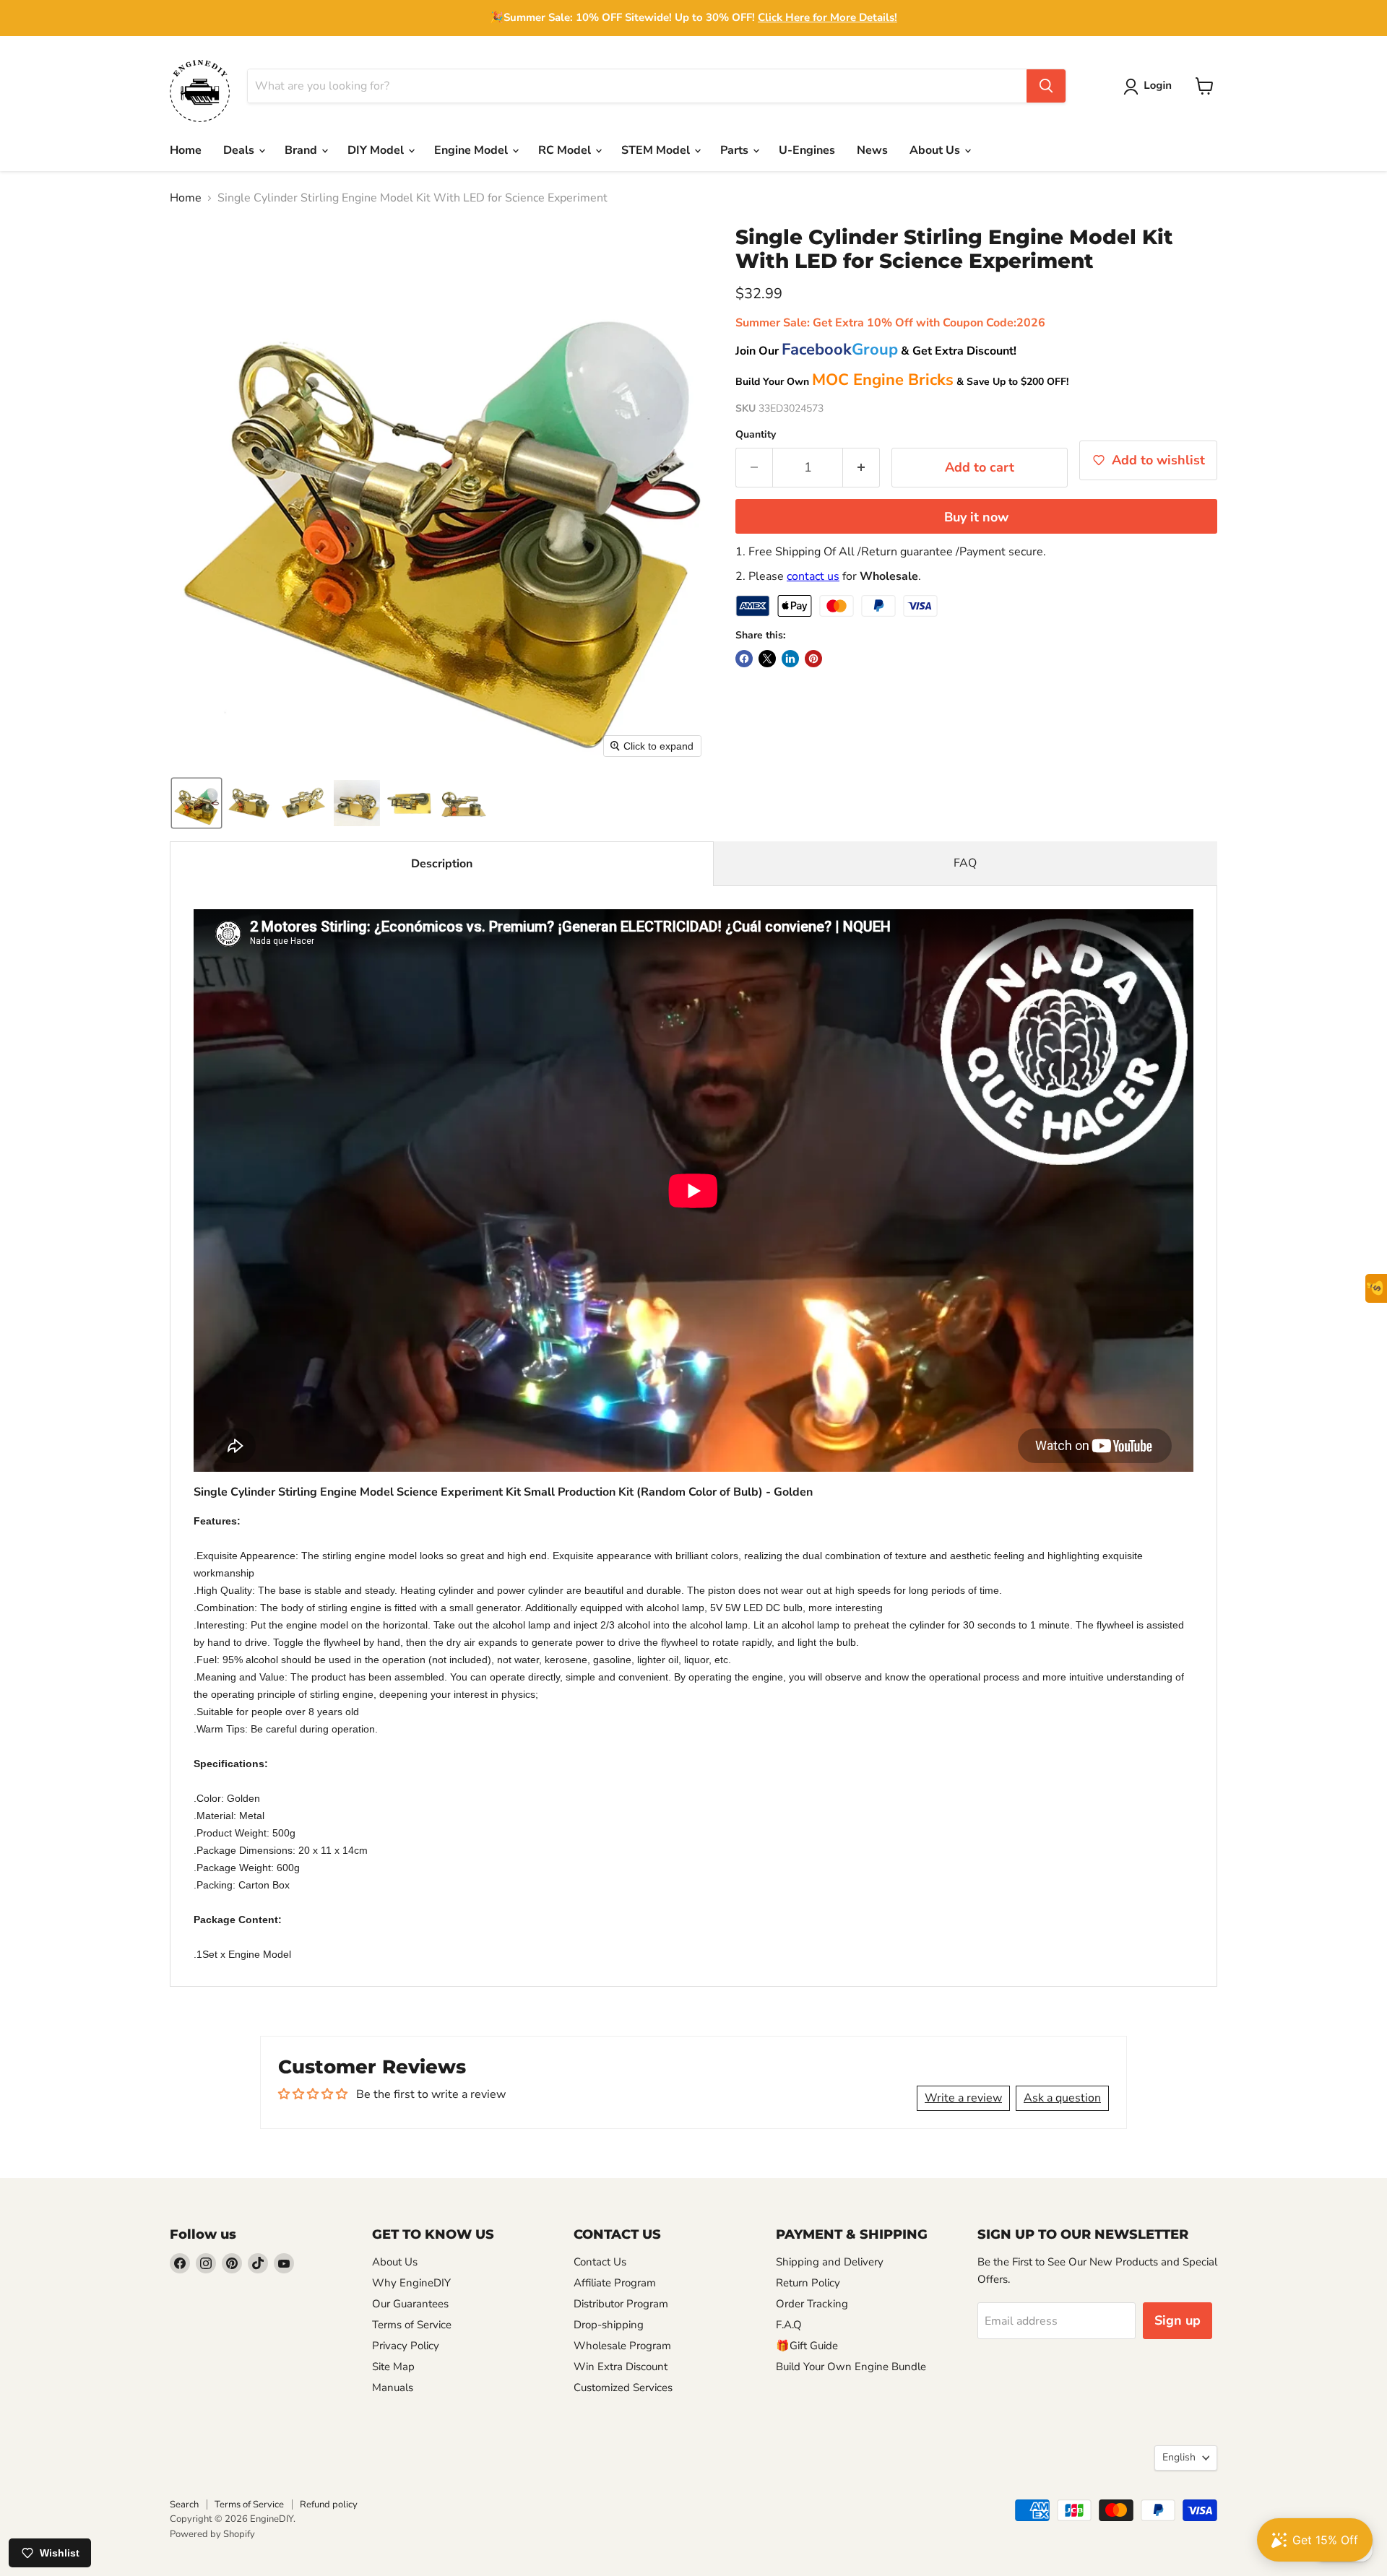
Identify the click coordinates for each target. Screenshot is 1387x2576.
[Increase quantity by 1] (861, 468)
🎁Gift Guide (807, 2346)
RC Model (566, 150)
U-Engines (807, 150)
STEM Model (657, 150)
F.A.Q (789, 2325)
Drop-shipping (609, 2325)
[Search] (1046, 86)
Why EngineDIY (411, 2283)
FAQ (965, 863)
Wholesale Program (622, 2346)
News (872, 150)
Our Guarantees (410, 2304)
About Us (936, 150)
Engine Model (472, 150)
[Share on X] (767, 659)
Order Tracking (812, 2304)
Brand (302, 150)
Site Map (393, 2367)
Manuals (393, 2388)
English (1179, 2457)
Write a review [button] (963, 2098)
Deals (240, 150)
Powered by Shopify (212, 2534)
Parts (736, 150)
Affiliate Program (615, 2283)
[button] (1150, 87)
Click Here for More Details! (828, 17)
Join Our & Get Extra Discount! (876, 351)
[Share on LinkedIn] (790, 659)
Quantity (756, 435)
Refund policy (329, 2505)
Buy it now (976, 517)
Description (442, 864)
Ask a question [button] (1062, 2098)
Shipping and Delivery (830, 2262)
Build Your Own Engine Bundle (851, 2367)
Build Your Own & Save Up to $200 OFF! (902, 382)
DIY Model (377, 150)
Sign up (1178, 2320)
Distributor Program (621, 2304)
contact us (813, 576)
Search (184, 2505)
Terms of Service (412, 2325)
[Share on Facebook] (744, 659)
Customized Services (623, 2388)
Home (186, 150)
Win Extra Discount (621, 2367)
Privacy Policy (406, 2346)
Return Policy (808, 2283)
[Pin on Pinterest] (813, 659)
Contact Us (600, 2262)
